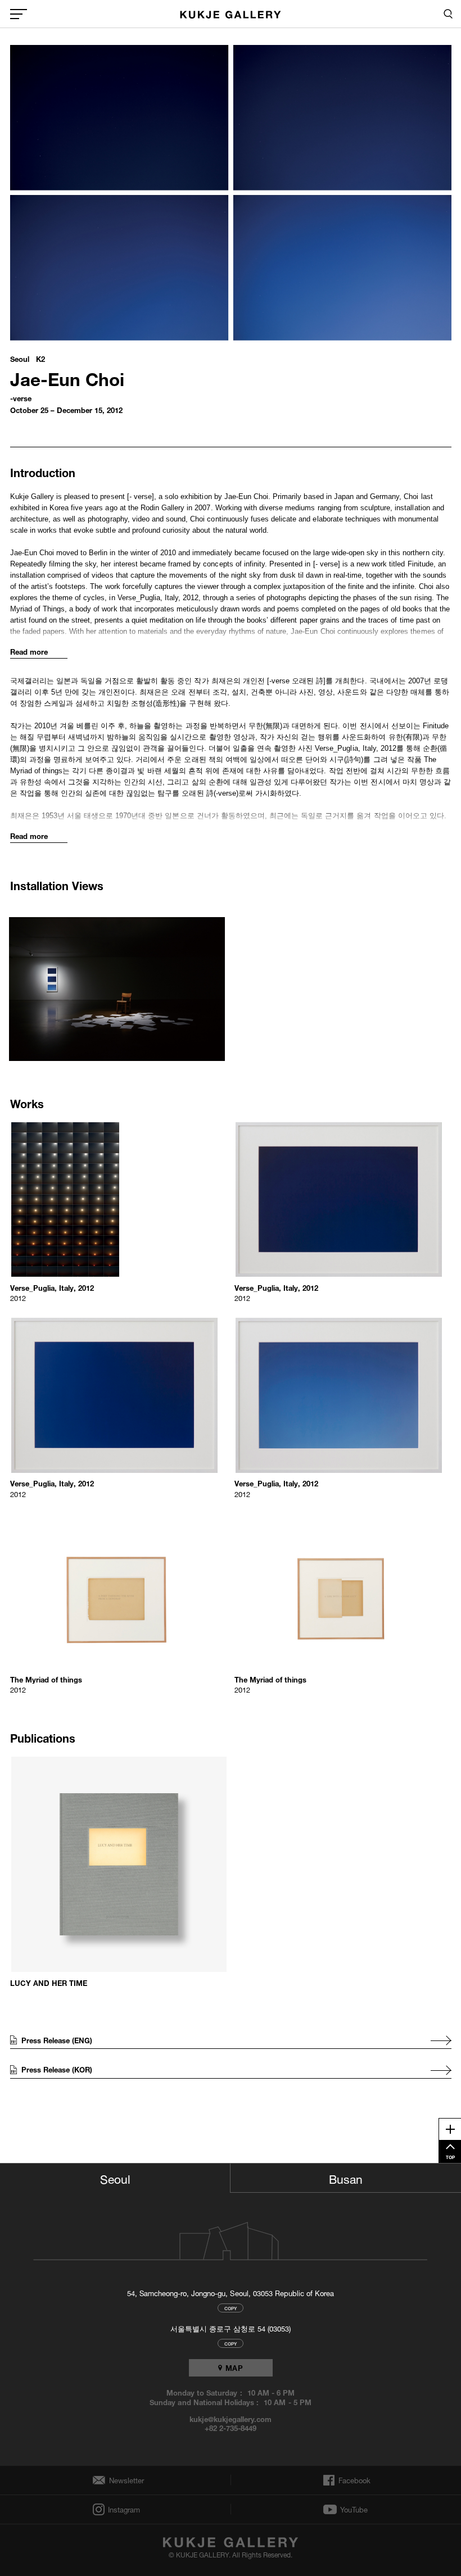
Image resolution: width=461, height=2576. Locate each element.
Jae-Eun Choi (67, 377)
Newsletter (123, 2480)
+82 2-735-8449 (231, 2428)
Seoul (115, 2178)
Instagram (123, 2509)
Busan (346, 2178)
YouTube (354, 2510)
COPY (231, 2308)
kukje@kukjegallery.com (231, 2419)
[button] (119, 982)
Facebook (353, 2480)
